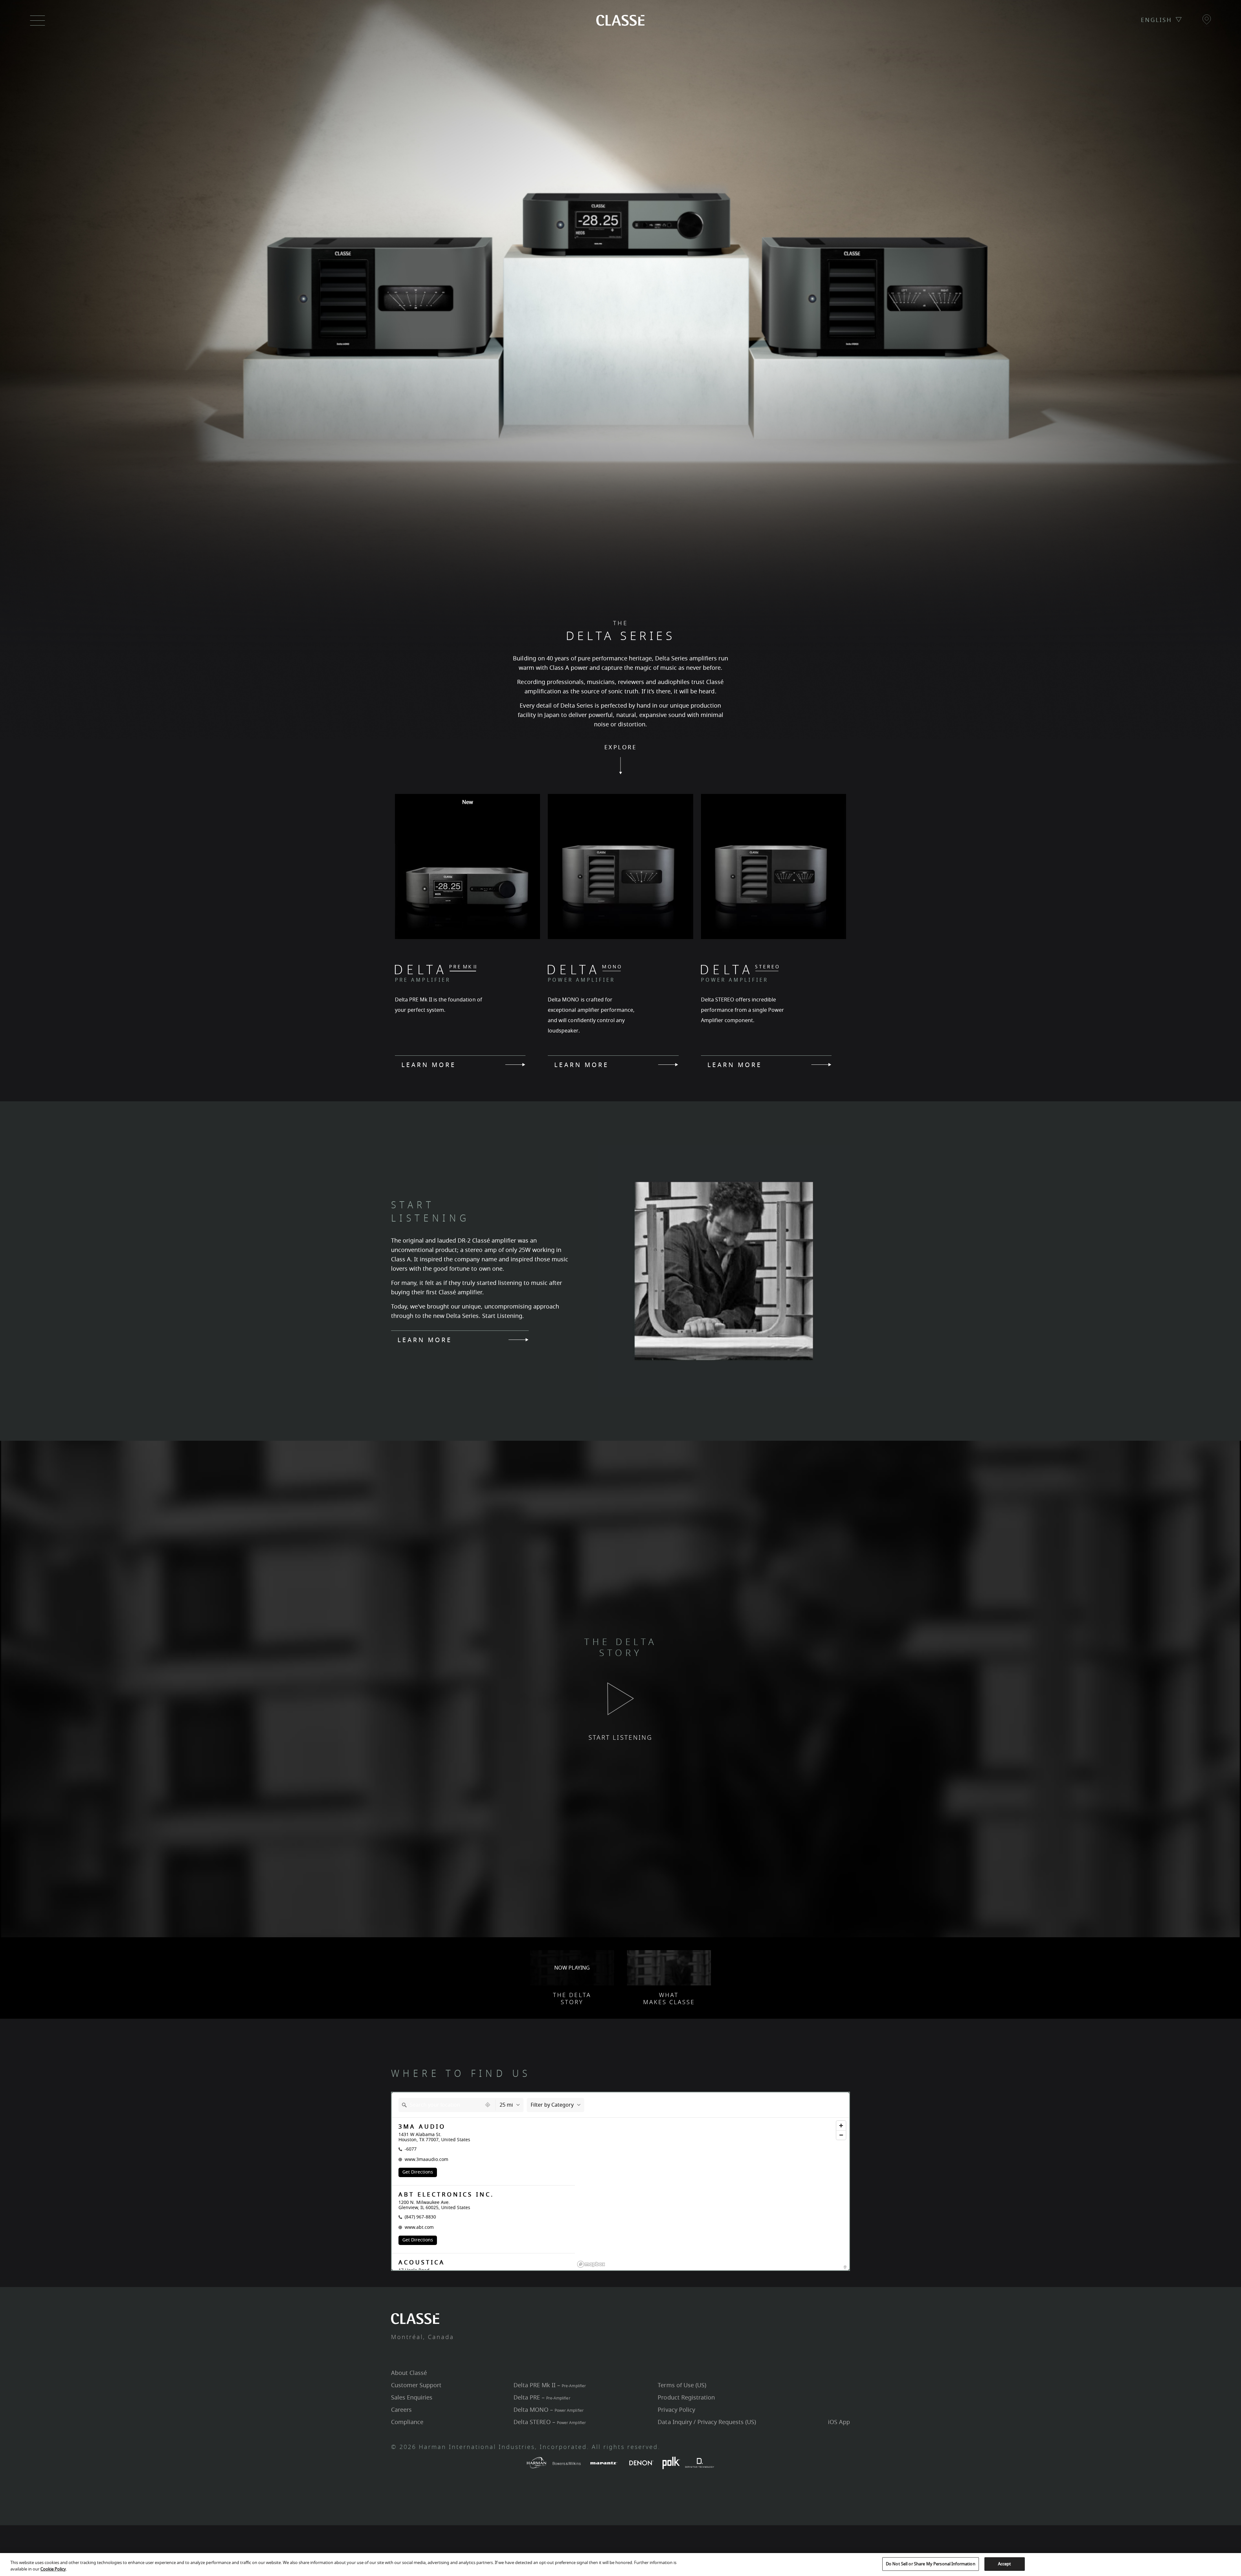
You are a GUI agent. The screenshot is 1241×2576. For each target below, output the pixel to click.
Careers (401, 2410)
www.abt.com (419, 2227)
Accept (1005, 2564)
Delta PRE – (542, 2398)
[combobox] (440, 2105)
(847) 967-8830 (420, 2217)
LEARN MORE (429, 1064)
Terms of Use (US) (682, 2385)
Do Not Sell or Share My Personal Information (931, 2564)
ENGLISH (1156, 20)
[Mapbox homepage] (591, 2264)
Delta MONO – (548, 2410)
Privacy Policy (676, 2410)
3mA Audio (422, 2127)
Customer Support (416, 2385)
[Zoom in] (841, 2126)
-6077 (411, 2149)
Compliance (407, 2422)
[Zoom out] (841, 2135)
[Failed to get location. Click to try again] (488, 2105)
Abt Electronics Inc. (446, 2195)
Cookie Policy (53, 2569)
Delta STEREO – (550, 2422)
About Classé (409, 2373)
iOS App (839, 2422)
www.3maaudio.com (426, 2159)
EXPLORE (620, 748)
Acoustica (422, 2263)
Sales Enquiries (412, 2398)
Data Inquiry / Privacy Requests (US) (707, 2422)
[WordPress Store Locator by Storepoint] (845, 2267)
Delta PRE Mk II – (550, 2385)
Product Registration (686, 2398)
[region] (712, 2202)
